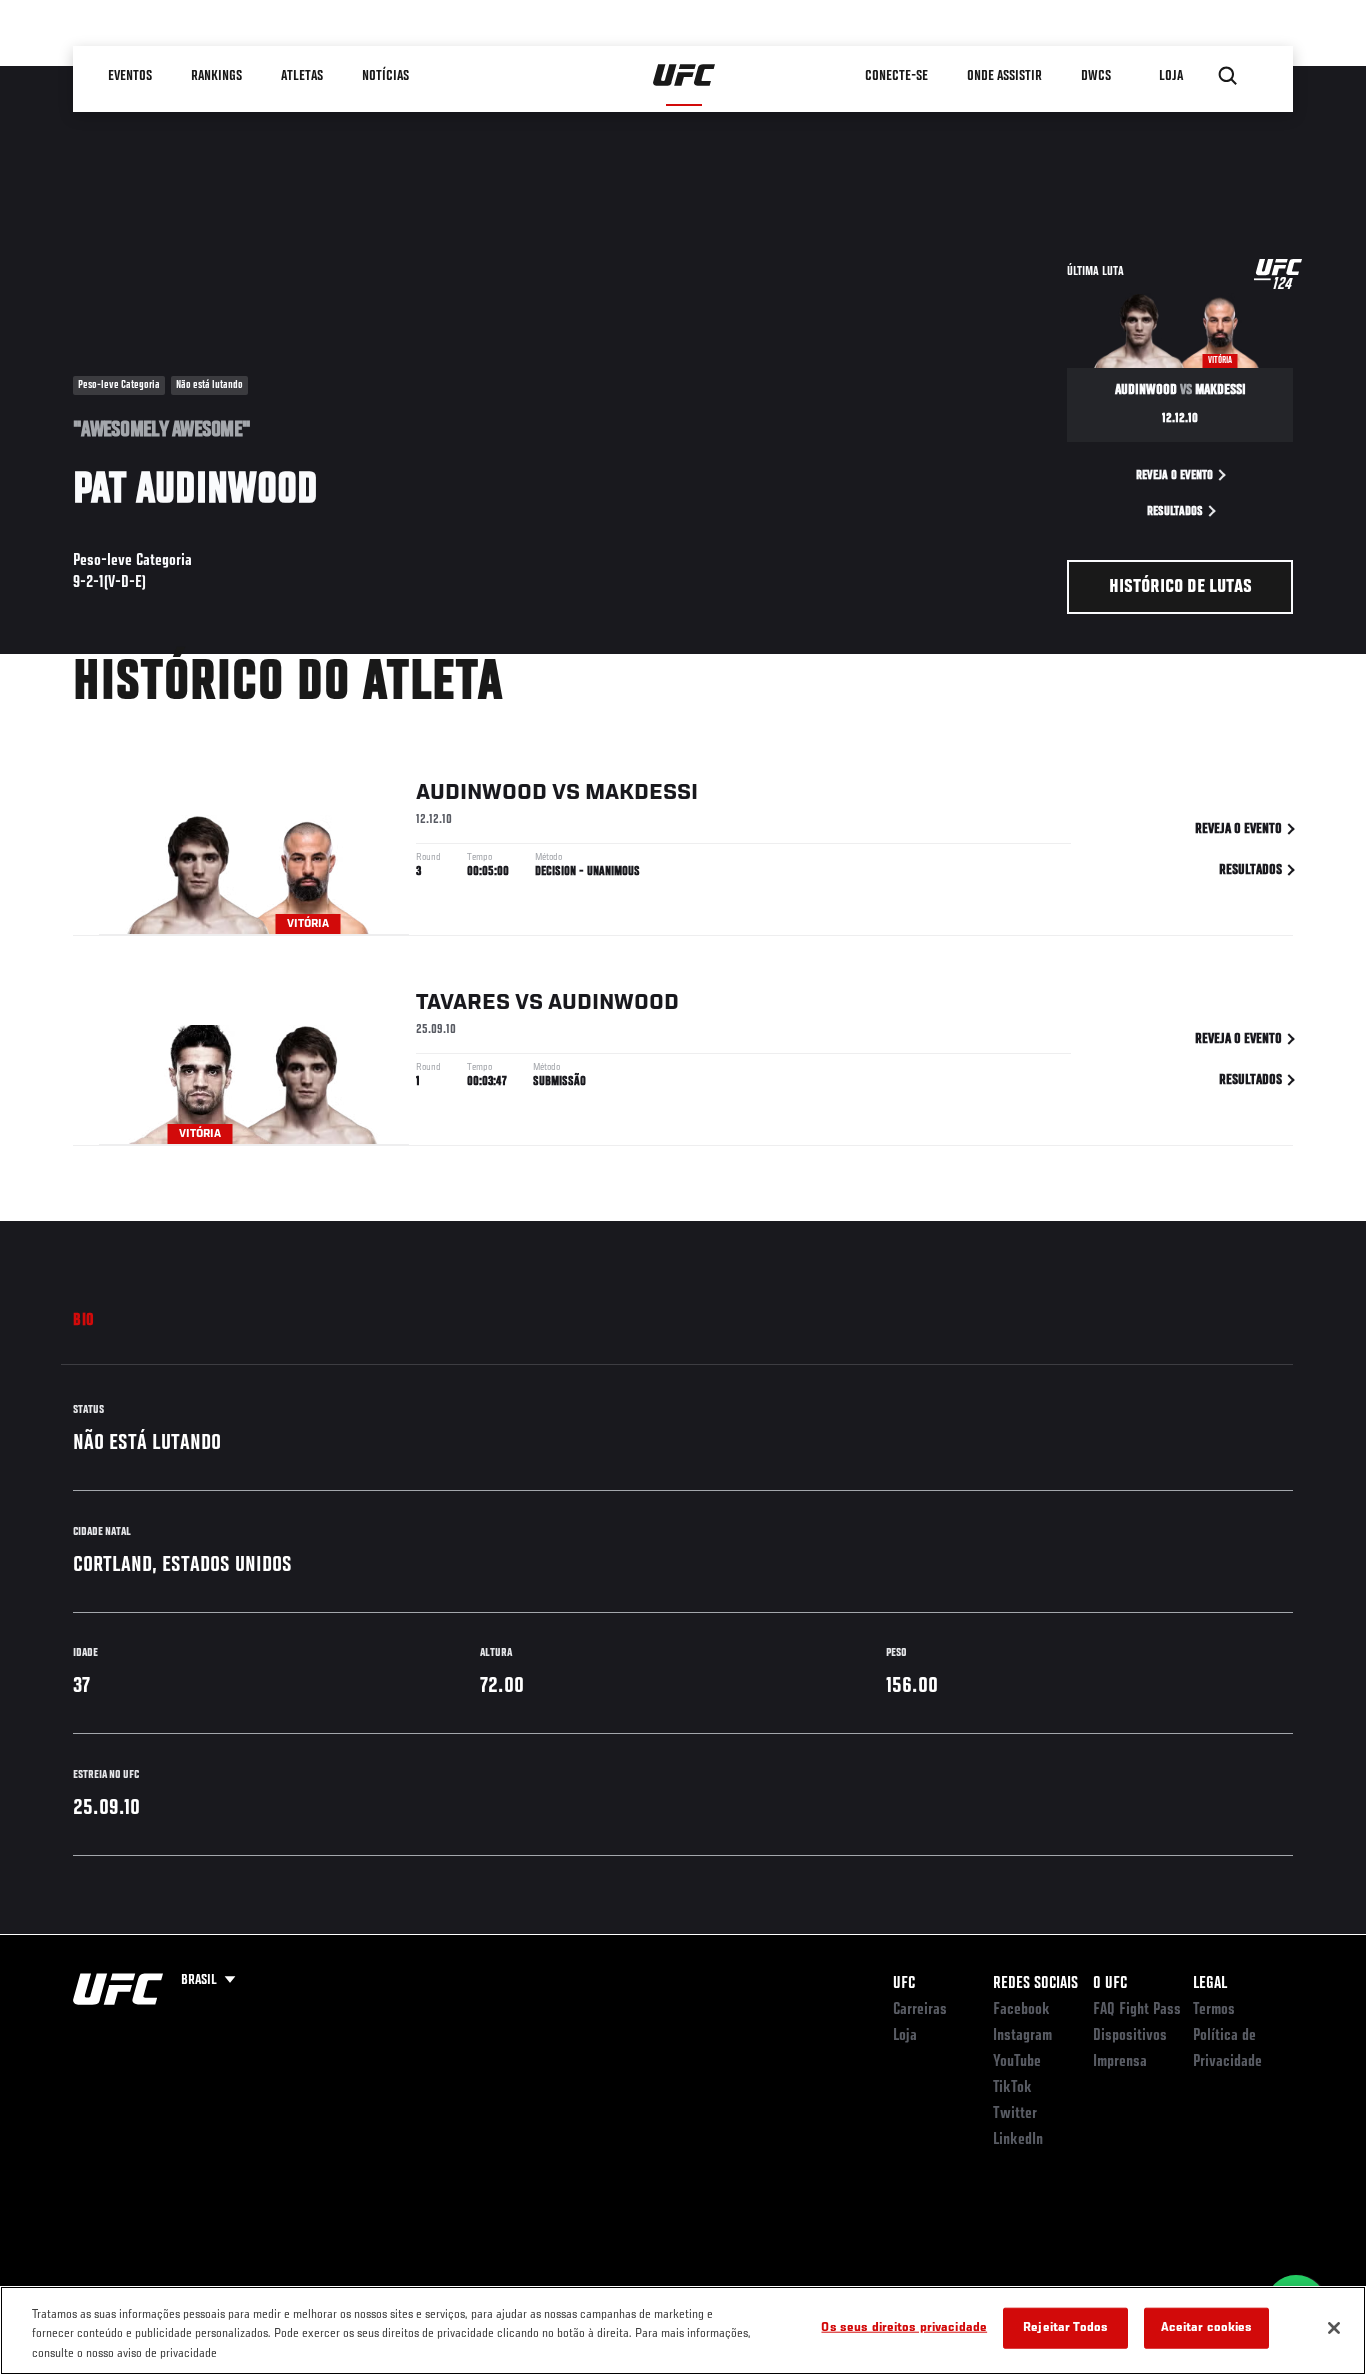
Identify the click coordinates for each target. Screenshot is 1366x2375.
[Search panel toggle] (1228, 76)
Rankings (217, 76)
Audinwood (481, 793)
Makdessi (641, 793)
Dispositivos (1130, 2036)
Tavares (463, 1003)
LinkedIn (1018, 2140)
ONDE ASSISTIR (1005, 76)
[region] (683, 2330)
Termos (1214, 2010)
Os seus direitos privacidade (904, 2327)
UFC (904, 1984)
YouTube (1017, 2062)
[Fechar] (1334, 2328)
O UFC (1110, 1984)
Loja (905, 2036)
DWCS (1097, 76)
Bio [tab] (84, 1321)
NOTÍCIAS (386, 76)
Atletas (303, 76)
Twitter (1015, 2114)
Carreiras (920, 2010)
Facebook (1021, 2010)
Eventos (131, 76)
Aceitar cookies (1207, 2327)
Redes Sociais (1035, 1984)
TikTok (1012, 2088)
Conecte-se (897, 76)
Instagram (1022, 2036)
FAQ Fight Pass (1137, 2010)
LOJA (1172, 76)
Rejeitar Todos (1065, 2327)
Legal (1210, 1984)
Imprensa (1120, 2062)
